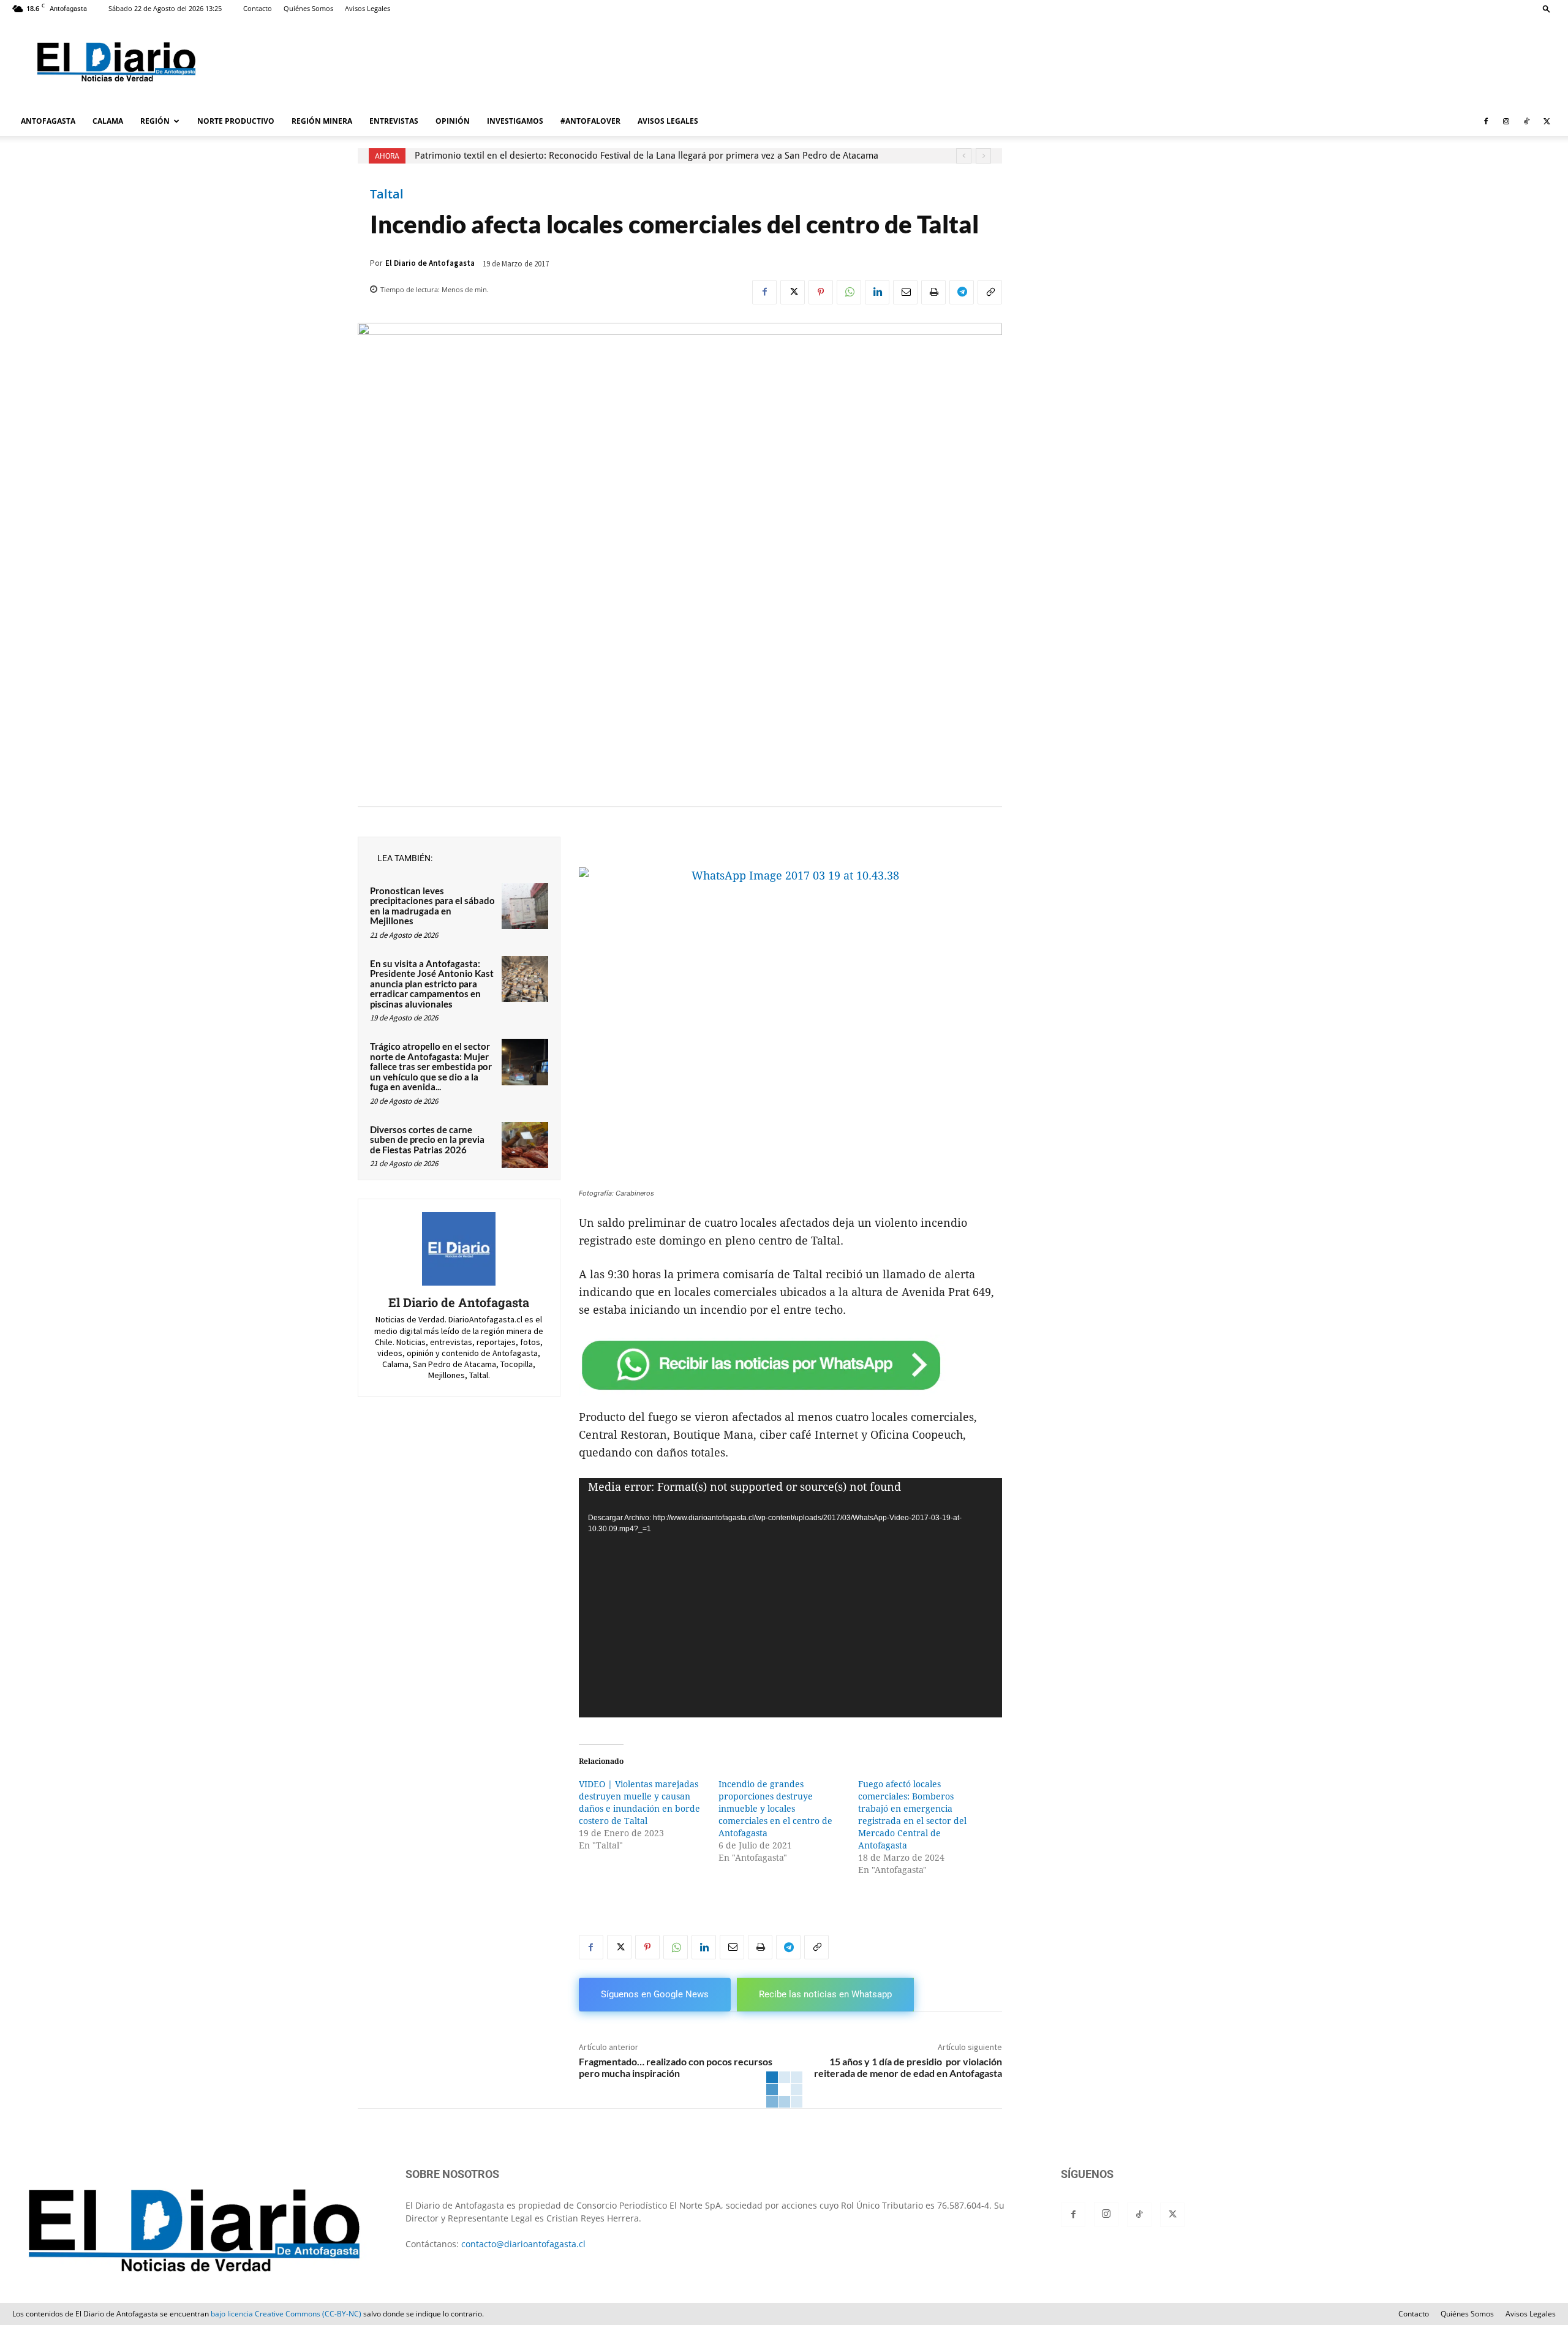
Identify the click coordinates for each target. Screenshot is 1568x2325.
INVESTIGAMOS (515, 121)
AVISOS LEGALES (668, 121)
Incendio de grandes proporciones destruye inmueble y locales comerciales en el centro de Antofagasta (775, 1809)
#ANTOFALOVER (590, 121)
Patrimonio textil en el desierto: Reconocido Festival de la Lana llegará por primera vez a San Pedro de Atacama (646, 156)
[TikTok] (1526, 121)
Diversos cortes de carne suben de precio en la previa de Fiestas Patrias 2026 (427, 1140)
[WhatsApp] (849, 292)
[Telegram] (962, 292)
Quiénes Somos (308, 8)
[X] (1547, 121)
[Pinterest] (821, 292)
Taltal (387, 194)
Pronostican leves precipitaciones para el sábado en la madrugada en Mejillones (432, 906)
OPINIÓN (453, 121)
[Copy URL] (990, 292)
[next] (983, 156)
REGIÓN (155, 121)
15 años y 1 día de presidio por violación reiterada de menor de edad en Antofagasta (908, 2067)
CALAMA (108, 121)
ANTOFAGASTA (48, 121)
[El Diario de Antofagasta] (459, 1249)
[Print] (933, 292)
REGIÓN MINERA (322, 121)
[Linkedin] (877, 292)
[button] (1547, 8)
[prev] (964, 156)
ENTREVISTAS (394, 121)
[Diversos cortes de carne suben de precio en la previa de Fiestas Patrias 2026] (525, 1145)
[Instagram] (1506, 121)
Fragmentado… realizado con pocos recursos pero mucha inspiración (676, 2067)
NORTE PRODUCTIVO (236, 121)
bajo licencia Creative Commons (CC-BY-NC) (286, 2314)
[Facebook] (1486, 121)
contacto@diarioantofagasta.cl (523, 2244)
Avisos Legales (367, 8)
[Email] (905, 292)
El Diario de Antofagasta (430, 263)
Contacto (258, 8)
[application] (790, 1598)
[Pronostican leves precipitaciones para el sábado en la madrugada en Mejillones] (525, 906)
